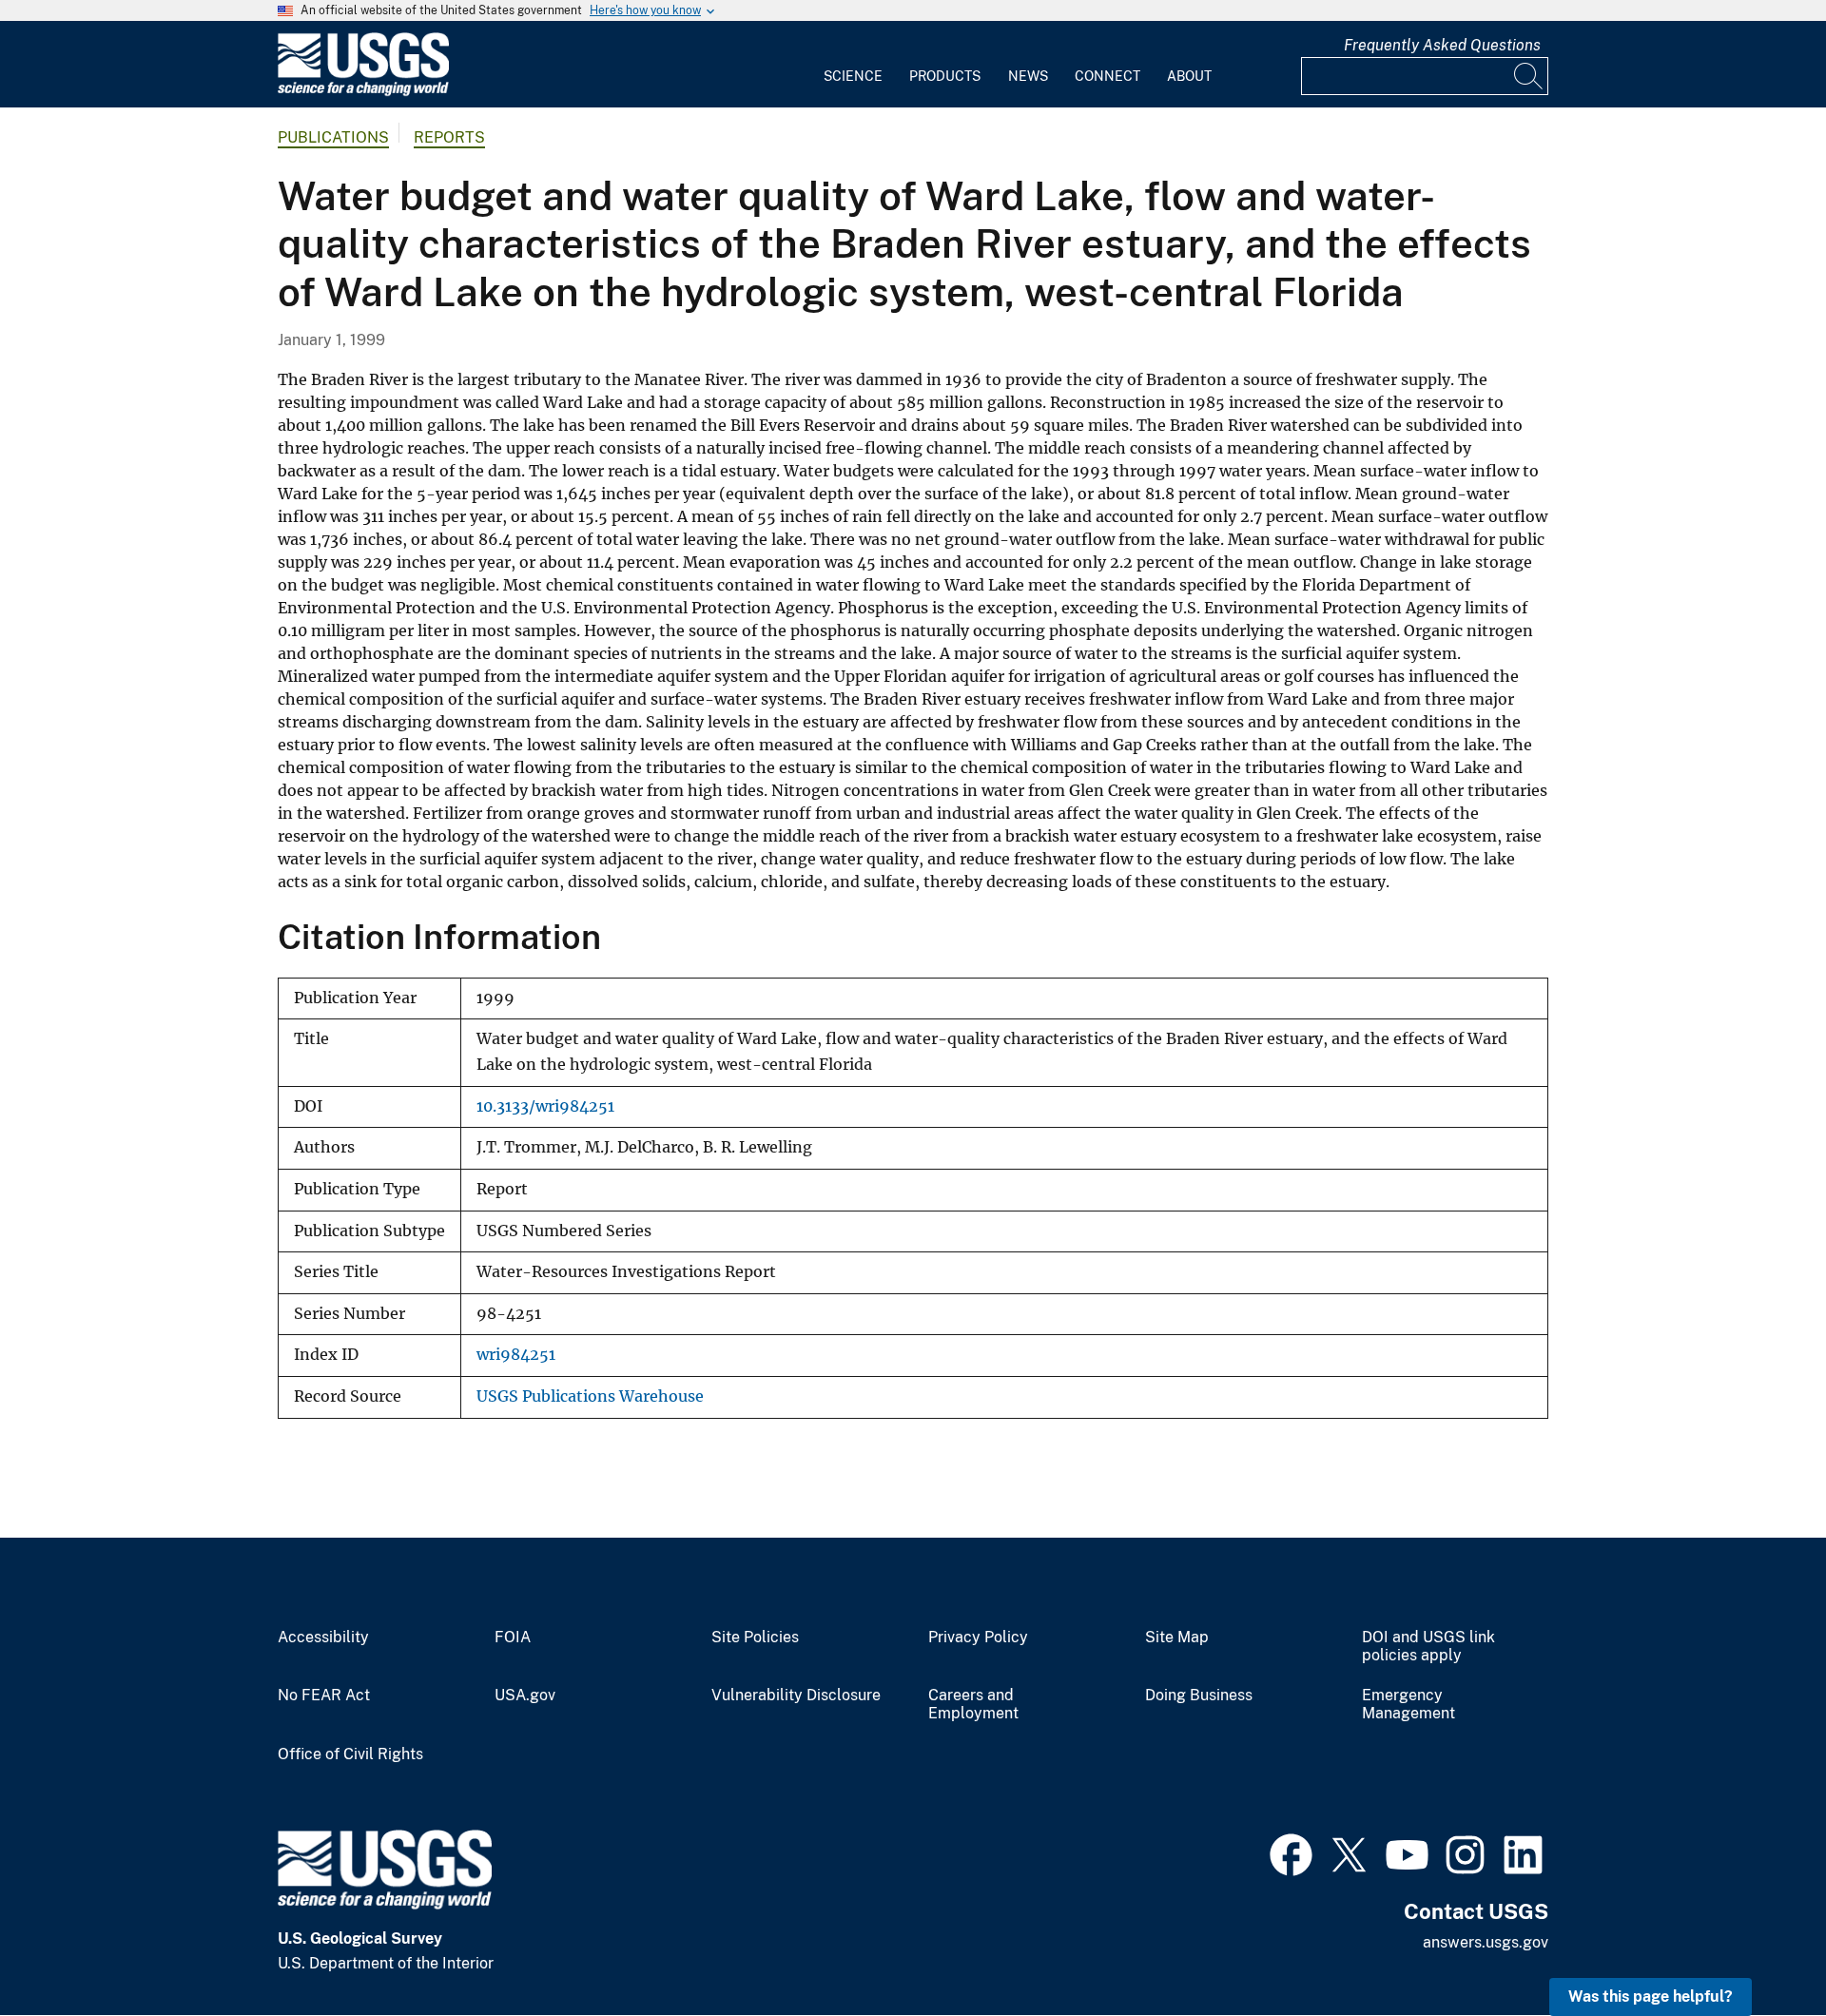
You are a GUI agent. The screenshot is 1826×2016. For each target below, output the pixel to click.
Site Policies (755, 1638)
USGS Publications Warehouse (590, 1396)
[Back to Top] (1757, 1947)
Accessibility (323, 1638)
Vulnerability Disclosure (796, 1696)
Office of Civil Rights (350, 1754)
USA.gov (525, 1696)
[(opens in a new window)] (1291, 1852)
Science (853, 76)
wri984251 (516, 1355)
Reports (449, 137)
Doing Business (1199, 1696)
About (1189, 76)
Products (945, 76)
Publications (333, 137)
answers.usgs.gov (1486, 1942)
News (1028, 76)
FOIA (513, 1638)
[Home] (363, 92)
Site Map (1177, 1638)
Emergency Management (1408, 1705)
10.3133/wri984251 (545, 1106)
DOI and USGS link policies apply (1428, 1647)
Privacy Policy (978, 1638)
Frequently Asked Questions (1442, 45)
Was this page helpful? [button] (1651, 1997)
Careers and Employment (973, 1705)
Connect (1107, 76)
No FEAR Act (324, 1696)
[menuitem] (853, 65)
